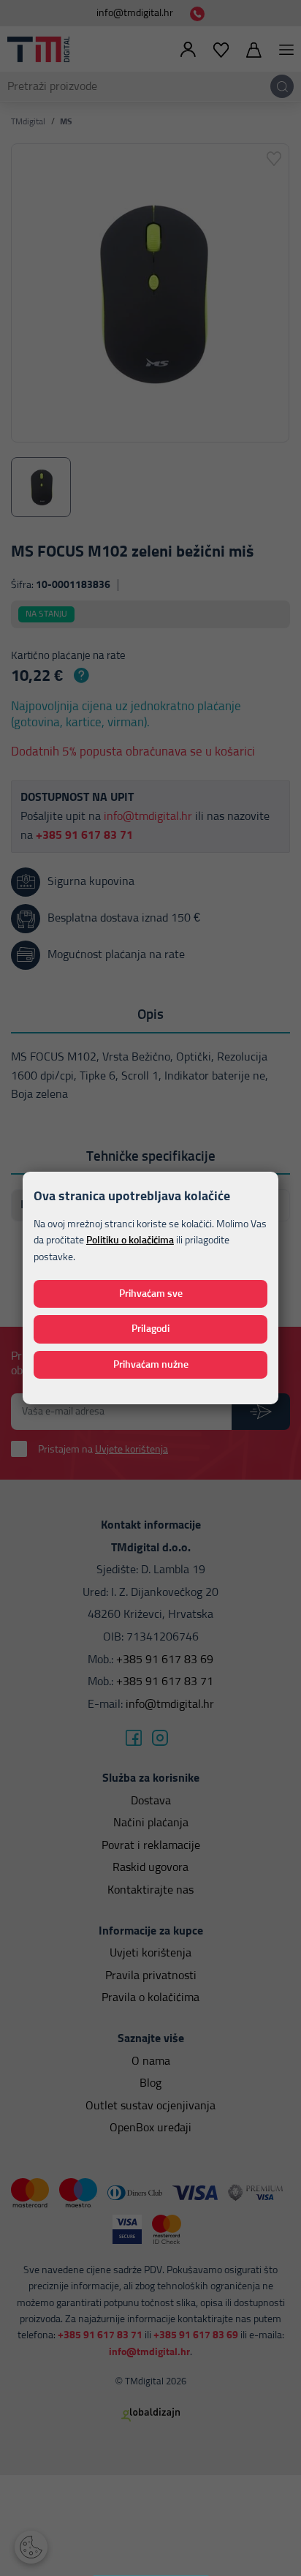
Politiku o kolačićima (130, 1240)
